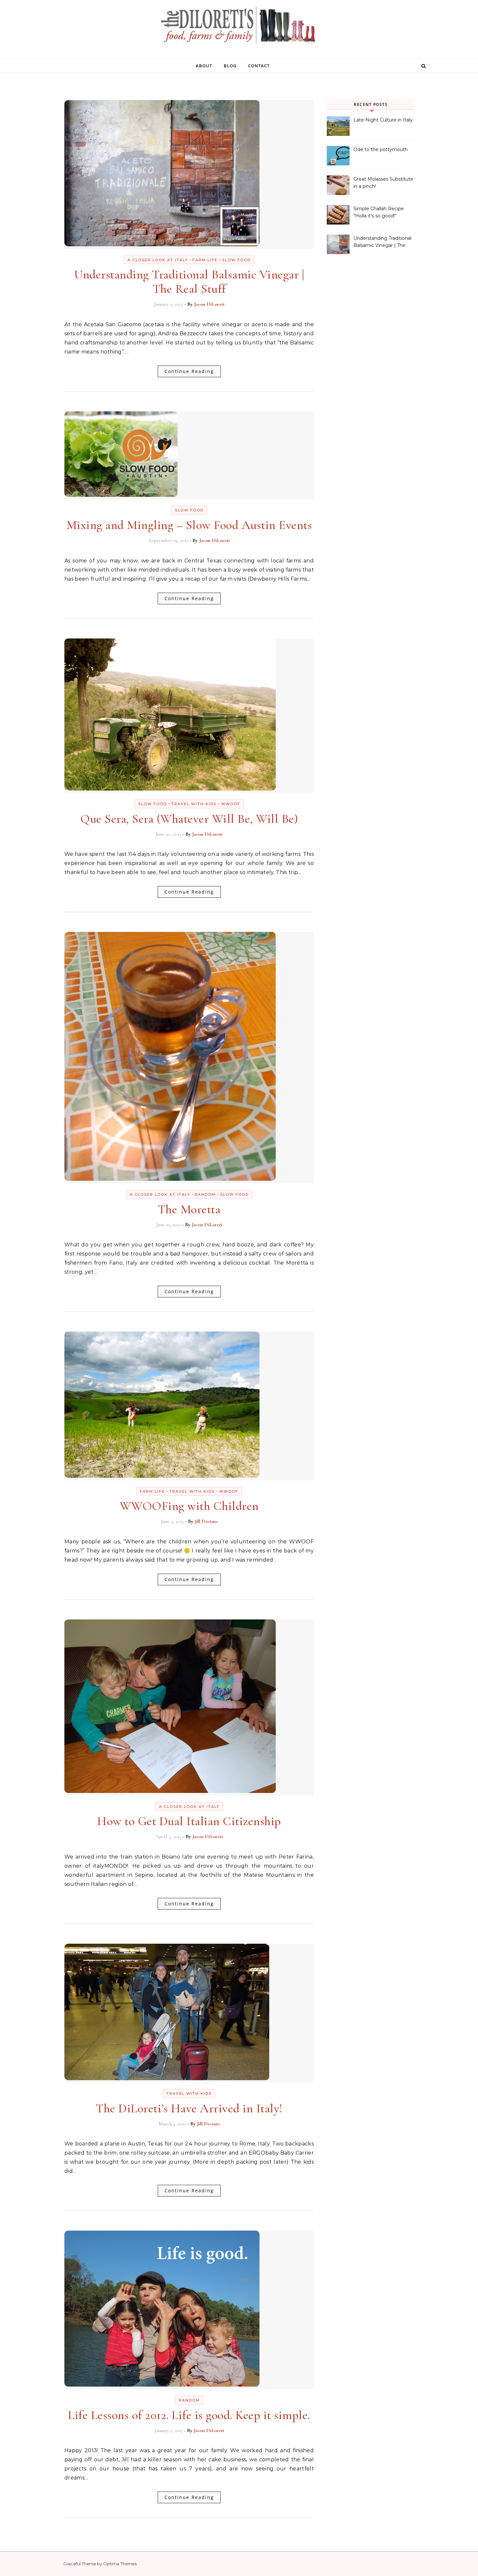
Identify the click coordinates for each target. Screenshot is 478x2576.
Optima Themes (120, 2564)
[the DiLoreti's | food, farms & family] (239, 27)
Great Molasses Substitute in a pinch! (383, 183)
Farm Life (205, 260)
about (204, 66)
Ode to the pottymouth (381, 149)
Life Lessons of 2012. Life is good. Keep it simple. (189, 2415)
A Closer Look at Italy (158, 260)
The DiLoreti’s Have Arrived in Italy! (189, 2108)
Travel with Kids (194, 804)
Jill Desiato (206, 1521)
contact (259, 66)
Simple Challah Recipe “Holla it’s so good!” (379, 212)
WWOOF (231, 804)
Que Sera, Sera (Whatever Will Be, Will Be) (189, 819)
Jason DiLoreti (209, 304)
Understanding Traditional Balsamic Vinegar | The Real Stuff (189, 282)
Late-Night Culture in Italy (383, 120)
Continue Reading (189, 371)
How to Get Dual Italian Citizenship (189, 1821)
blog (230, 66)
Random (205, 1194)
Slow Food (236, 260)
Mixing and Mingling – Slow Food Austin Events (189, 525)
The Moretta (189, 1209)
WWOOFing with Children (189, 1506)
